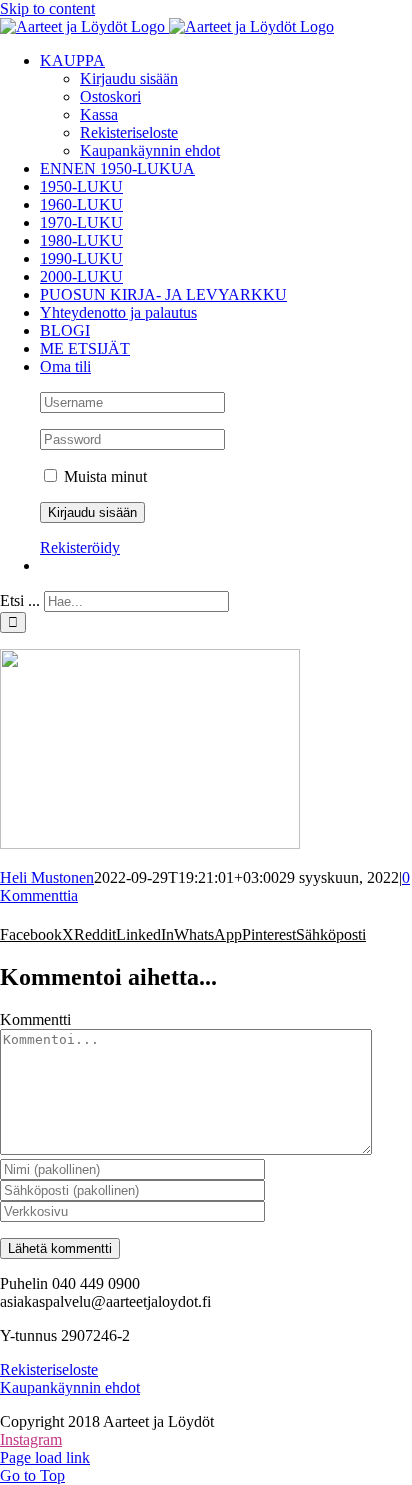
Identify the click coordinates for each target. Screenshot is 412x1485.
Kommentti (35, 1019)
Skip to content (47, 8)
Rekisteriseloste (49, 1369)
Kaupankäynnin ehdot (70, 1387)
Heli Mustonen (47, 877)
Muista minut (103, 476)
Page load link (45, 1457)
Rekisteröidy (80, 547)
